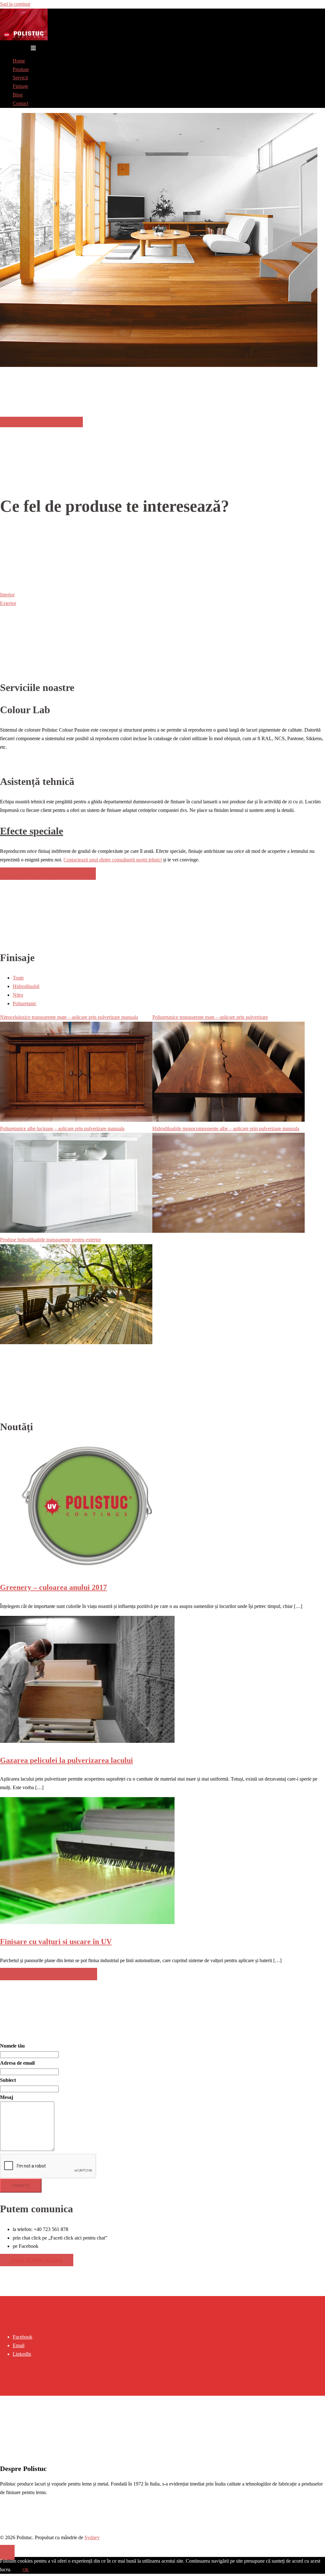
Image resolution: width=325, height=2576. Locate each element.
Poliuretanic (25, 1003)
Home (19, 61)
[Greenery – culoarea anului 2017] (87, 1568)
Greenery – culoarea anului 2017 (53, 1587)
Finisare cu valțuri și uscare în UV (56, 1942)
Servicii (20, 78)
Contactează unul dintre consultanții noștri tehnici (113, 860)
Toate (18, 978)
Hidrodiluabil (26, 986)
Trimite (21, 2186)
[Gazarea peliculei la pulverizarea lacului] (87, 1741)
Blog (18, 95)
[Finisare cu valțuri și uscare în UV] (87, 1922)
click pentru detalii (37, 2260)
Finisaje (20, 86)
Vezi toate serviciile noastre (48, 874)
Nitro (18, 995)
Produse (21, 69)
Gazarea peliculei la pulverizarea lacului (66, 1760)
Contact (20, 103)
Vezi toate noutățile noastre (49, 1974)
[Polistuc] (24, 39)
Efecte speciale (32, 831)
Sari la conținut (15, 4)
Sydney (92, 2537)
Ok (26, 2570)
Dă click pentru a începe (41, 423)
